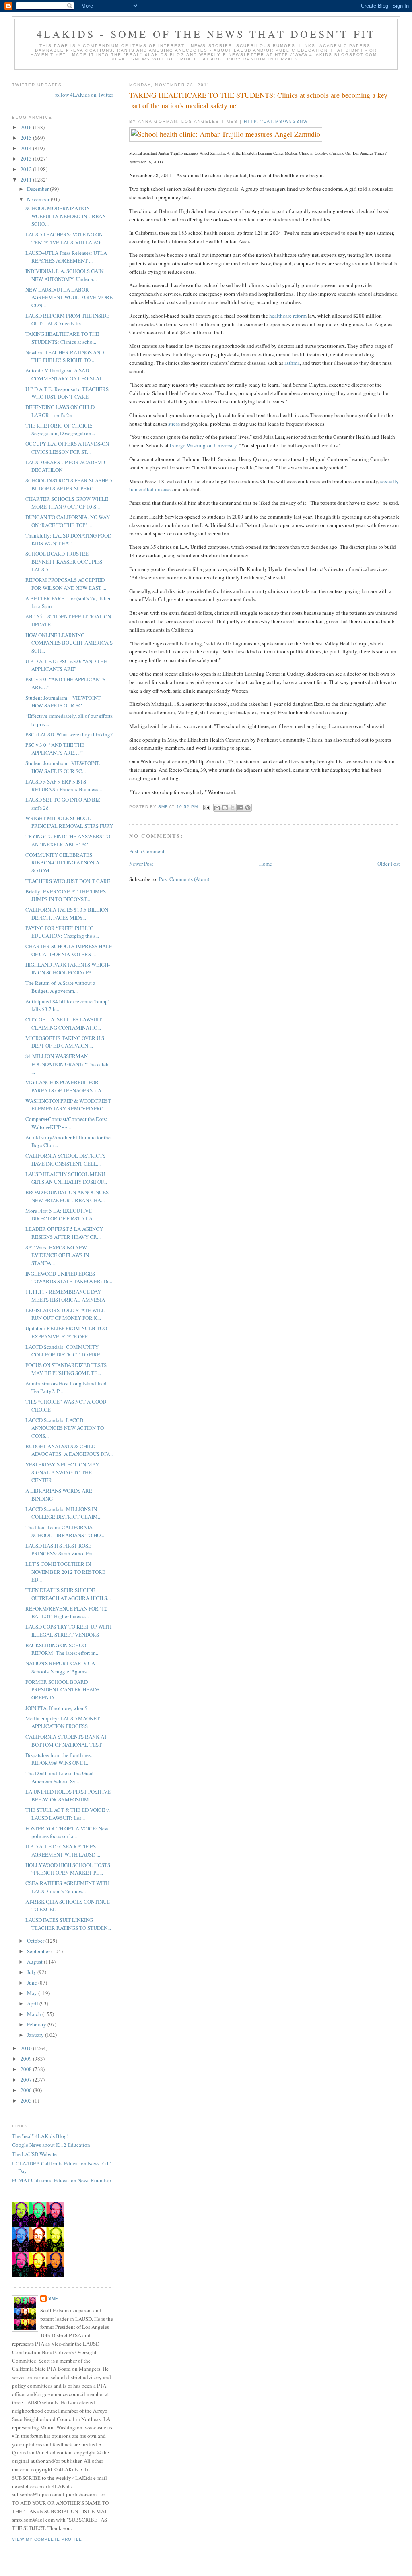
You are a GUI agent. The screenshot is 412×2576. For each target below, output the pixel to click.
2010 (27, 2048)
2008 (27, 2069)
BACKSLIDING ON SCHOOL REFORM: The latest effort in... (62, 1649)
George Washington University (203, 445)
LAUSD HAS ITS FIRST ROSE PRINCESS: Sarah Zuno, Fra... (61, 1550)
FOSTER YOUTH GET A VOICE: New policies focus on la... (67, 1832)
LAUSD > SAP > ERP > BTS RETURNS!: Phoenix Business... (64, 786)
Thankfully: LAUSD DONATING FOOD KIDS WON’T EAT (68, 540)
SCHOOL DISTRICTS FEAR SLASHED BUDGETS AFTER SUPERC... (69, 484)
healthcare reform (288, 316)
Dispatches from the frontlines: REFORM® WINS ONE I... (59, 1759)
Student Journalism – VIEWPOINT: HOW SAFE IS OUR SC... (64, 702)
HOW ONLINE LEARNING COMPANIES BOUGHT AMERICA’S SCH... (69, 643)
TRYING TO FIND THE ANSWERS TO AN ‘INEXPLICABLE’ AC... (68, 840)
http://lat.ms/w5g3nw (276, 121)
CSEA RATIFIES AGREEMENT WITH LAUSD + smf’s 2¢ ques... (67, 1887)
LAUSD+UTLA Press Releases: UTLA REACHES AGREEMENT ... (66, 257)
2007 (27, 2080)
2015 (27, 138)
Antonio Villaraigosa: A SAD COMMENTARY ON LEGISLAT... (65, 374)
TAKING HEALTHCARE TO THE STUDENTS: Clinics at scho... (62, 338)
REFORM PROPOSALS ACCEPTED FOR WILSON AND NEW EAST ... (66, 584)
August (35, 1962)
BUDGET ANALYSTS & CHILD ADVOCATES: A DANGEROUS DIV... (69, 1450)
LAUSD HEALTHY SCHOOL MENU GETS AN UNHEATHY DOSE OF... (66, 1178)
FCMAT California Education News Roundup (62, 2180)
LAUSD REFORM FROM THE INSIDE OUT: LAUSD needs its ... (67, 320)
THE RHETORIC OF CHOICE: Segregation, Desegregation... (60, 430)
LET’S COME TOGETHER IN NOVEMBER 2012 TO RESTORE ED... (65, 1572)
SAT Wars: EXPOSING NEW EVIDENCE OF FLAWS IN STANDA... (57, 1255)
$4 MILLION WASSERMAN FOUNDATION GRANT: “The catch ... (67, 1064)
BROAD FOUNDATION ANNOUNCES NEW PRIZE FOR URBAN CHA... (67, 1196)
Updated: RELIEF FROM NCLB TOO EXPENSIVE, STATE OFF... (66, 1332)
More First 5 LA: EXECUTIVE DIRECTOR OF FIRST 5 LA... (61, 1215)
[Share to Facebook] (240, 808)
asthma (292, 363)
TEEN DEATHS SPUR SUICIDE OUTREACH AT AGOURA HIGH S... (68, 1594)
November (39, 199)
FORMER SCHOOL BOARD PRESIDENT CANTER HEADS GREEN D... (62, 1690)
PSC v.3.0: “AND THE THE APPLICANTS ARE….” (55, 749)
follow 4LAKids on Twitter (84, 95)
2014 (27, 148)
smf (53, 2298)
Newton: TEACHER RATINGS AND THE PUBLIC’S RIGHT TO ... (65, 356)
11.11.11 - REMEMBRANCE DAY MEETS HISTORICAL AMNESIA (65, 1296)
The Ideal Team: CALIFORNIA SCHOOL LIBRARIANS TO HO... (65, 1531)
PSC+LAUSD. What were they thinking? (69, 734)
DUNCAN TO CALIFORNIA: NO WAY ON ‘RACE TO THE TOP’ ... (68, 521)
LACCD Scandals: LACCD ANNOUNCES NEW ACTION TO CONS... (65, 1428)
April (33, 2003)
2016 (27, 127)
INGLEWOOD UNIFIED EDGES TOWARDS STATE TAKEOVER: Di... (69, 1278)
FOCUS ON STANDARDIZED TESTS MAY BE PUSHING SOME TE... (66, 1369)
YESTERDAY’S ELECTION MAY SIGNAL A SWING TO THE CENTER (62, 1472)
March (35, 2014)
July (32, 1972)
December (38, 189)
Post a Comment (147, 851)
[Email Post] (207, 807)
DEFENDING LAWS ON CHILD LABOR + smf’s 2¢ (60, 411)
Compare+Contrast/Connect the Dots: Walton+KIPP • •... (66, 1123)
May (33, 1993)
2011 (27, 180)
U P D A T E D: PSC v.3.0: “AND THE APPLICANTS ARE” (66, 665)
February (37, 2024)
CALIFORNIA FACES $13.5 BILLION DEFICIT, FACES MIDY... (67, 914)
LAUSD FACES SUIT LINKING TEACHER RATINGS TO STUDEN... (68, 1924)
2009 (27, 2059)
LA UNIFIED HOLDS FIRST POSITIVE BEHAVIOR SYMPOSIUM (68, 1796)
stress (174, 424)
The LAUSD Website (34, 2154)
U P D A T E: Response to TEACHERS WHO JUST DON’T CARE (67, 393)
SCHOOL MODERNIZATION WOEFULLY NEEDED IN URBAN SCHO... (66, 216)
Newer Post (141, 864)
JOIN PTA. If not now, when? (56, 1708)
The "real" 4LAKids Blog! (40, 2136)
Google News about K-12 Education (51, 2145)
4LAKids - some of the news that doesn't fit (206, 34)
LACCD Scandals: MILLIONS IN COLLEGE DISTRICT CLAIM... (63, 1513)
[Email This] (217, 808)
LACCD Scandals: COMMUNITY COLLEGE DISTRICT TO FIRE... (65, 1351)
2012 (27, 169)
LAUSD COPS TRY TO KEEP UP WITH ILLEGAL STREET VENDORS (68, 1631)
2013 (27, 159)
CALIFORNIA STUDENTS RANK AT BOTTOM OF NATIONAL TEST (66, 1741)
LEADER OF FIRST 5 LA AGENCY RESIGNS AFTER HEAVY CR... (64, 1233)
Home (266, 864)
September (39, 1951)
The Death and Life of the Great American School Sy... (60, 1777)
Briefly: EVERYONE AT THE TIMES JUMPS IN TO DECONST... (66, 895)
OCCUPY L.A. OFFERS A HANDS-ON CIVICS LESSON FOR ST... (67, 448)
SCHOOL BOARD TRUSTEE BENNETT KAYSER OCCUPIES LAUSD (64, 561)
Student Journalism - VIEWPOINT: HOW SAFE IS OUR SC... (63, 767)
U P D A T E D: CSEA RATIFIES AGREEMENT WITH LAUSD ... (63, 1850)
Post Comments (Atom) (184, 879)
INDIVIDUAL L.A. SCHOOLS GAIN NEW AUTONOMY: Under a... (64, 275)
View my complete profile (47, 2539)
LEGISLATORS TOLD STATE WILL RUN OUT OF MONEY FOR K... (65, 1314)
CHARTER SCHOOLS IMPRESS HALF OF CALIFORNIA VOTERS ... (69, 950)
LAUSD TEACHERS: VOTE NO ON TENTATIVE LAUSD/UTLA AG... (65, 238)
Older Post (389, 864)
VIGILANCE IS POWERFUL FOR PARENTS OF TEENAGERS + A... (65, 1086)
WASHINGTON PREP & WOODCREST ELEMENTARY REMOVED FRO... (68, 1105)
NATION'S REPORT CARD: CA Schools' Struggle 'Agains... (60, 1667)
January (36, 2035)
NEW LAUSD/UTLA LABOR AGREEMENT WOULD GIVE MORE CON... (69, 297)
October (36, 1941)
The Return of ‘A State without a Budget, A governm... (60, 987)
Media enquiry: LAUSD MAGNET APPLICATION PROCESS (63, 1722)
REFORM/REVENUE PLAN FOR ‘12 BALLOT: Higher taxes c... (66, 1613)
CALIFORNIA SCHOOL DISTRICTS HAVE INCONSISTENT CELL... (65, 1160)
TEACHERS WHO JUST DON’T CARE (68, 881)
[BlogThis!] (225, 808)
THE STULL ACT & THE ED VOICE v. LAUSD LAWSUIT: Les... (68, 1814)
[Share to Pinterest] (248, 808)
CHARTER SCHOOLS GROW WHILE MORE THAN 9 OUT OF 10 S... (67, 503)
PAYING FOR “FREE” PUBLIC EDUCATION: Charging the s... (62, 932)
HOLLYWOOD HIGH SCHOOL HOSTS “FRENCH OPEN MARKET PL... (68, 1869)
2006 (27, 2090)
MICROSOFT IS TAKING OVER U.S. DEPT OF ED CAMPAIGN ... (65, 1042)
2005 (27, 2100)
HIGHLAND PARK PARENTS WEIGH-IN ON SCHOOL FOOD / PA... (68, 969)
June (33, 1983)
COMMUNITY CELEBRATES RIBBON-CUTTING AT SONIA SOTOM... (62, 863)
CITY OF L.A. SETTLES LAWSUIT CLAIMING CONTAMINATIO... (64, 1023)
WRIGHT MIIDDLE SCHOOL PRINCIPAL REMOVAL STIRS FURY (69, 822)
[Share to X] (233, 808)
